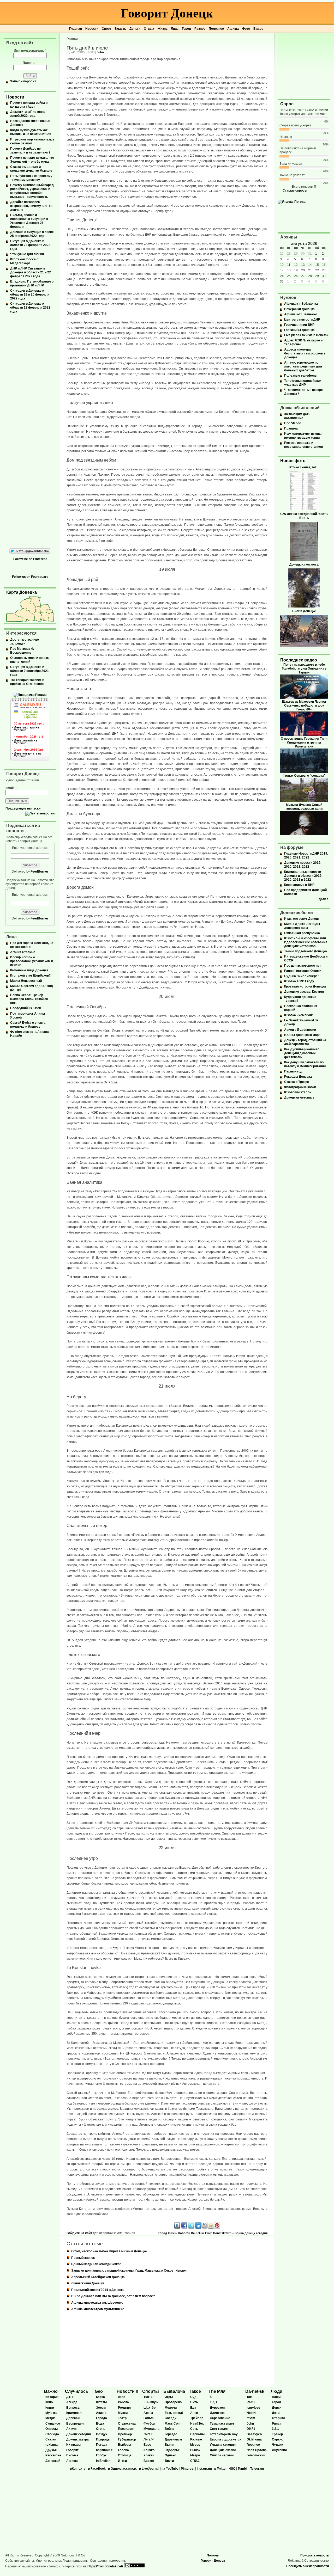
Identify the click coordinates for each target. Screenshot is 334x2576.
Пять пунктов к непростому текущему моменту (31, 178)
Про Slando (293, 423)
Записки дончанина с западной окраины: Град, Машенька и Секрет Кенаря (129, 2271)
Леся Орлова (257, 2450)
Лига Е (148, 2434)
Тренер (277, 2434)
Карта (100, 2397)
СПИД (195, 2461)
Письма (72, 2455)
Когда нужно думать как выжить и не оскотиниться (31, 132)
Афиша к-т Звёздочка (301, 304)
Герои (276, 2402)
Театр (122, 2418)
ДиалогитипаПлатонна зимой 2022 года (28, 114)
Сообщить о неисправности (308, 2566)
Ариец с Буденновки (300, 1030)
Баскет (149, 2461)
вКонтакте (78, 2469)
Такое (195, 2391)
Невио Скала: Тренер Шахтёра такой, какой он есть (29, 999)
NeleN (251, 2413)
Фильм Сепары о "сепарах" (304, 776)
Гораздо (171, 2434)
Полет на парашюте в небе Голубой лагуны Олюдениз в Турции (304, 668)
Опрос (287, 104)
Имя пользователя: (30, 51)
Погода (102, 2445)
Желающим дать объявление (297, 416)
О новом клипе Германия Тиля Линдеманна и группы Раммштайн (304, 743)
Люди (276, 2391)
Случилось (77, 2391)
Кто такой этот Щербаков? (30, 976)
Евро (147, 2445)
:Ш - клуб (151, 2402)
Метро (195, 2455)
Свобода (52, 2434)
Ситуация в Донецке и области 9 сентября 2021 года (29, 671)
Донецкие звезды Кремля (304, 992)
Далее (324, 899)
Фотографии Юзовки (300, 1087)
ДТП (70, 2397)
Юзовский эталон (298, 1092)
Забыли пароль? (23, 81)
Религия (124, 2408)
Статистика (127, 2424)
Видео (258, 29)
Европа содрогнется (226, 2439)
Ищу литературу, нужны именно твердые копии (303, 436)
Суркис (278, 2439)
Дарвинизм (173, 2439)
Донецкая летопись (299, 1097)
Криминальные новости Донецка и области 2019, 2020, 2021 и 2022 (303, 876)
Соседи (171, 2418)
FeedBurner (39, 872)
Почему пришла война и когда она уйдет (29, 105)
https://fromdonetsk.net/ (105, 2566)
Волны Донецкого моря (302, 1035)
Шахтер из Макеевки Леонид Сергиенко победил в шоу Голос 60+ (304, 706)
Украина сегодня (223, 2445)
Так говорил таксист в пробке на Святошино (27, 682)
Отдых (149, 29)
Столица (125, 2455)
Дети (276, 2413)
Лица (175, 29)
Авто (194, 2413)
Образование (220, 2418)
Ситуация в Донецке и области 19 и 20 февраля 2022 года (30, 295)
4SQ (232, 2469)
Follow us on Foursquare (30, 577)
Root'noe (253, 2445)
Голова (123, 2450)
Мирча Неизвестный (26, 981)
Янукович (279, 2450)
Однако (170, 2455)
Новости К (127, 2391)
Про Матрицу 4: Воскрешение (22, 651)
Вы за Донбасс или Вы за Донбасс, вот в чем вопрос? (113, 2296)
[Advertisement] (304, 66)
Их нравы (74, 2445)
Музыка (51, 2413)
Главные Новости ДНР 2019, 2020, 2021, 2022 (306, 855)
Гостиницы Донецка (299, 330)
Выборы (124, 2445)
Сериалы (197, 2434)
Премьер (125, 2434)
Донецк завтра (77, 2439)
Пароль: (30, 63)
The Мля (217, 2391)
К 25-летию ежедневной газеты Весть (304, 516)
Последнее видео (299, 660)
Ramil (251, 2402)
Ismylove (253, 2408)
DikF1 (251, 2429)
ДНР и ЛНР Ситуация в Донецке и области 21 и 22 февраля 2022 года (31, 272)
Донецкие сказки (223, 2450)
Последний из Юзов (26, 1008)
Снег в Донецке (304, 611)
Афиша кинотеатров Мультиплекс (98, 2309)
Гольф (149, 2418)
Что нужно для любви (27, 254)
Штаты (101, 2402)
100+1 (148, 2397)
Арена (148, 2413)
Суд (193, 2397)
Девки (277, 2408)
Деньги (135, 29)
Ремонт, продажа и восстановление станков (303, 445)
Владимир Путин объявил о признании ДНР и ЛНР (32, 283)
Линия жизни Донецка (88, 2283)
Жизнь (163, 29)
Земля (101, 2408)
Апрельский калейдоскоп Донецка (98, 2277)
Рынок (195, 2450)
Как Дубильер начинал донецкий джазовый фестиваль (302, 1053)
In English (103, 2461)
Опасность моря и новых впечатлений (29, 660)
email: (11, 788)
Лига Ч (148, 2439)
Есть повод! (174, 2413)
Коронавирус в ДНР (299, 885)
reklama (52, 2445)
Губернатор (127, 2439)
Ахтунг (72, 2429)
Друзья (51, 2450)
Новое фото (293, 461)
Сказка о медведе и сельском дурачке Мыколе (31, 169)
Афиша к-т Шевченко (301, 314)
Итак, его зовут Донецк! (302, 919)
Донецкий (53, 2461)
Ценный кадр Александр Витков (96, 2264)
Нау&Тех (197, 2424)
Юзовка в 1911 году (299, 981)
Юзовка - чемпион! (299, 1015)
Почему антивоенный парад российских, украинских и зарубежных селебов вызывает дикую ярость (32, 191)
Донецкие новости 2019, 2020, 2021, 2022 (303, 865)
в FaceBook (97, 2469)
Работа (123, 2402)
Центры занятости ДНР (302, 320)
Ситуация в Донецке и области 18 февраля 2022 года (30, 308)
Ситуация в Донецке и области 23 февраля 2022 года (30, 245)
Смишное (53, 2424)
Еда (193, 2408)
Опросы (52, 2429)
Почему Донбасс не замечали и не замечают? (30, 151)
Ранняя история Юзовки (303, 971)
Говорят (72, 2450)
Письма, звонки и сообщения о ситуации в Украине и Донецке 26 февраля (29, 221)
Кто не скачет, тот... (304, 467)
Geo (99, 2391)
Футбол (149, 2424)
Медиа (50, 2418)
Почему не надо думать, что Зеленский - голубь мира (32, 160)
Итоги (122, 2461)
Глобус (102, 2455)
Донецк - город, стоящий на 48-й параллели (305, 1042)
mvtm (251, 2418)
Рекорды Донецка (298, 1077)
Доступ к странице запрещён (25, 642)
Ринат (276, 2424)
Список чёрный (222, 2455)
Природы (103, 2439)
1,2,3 (213, 2402)
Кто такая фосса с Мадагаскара (24, 261)
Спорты (151, 2391)
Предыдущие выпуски (23, 808)
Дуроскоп (217, 2408)
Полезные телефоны (301, 376)
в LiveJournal (149, 2469)
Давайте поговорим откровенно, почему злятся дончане (31, 206)
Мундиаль (151, 2429)
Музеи (123, 2413)
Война (239, 2233)
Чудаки (278, 2445)
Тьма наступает (222, 2424)
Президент (126, 2429)
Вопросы (73, 2408)
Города (102, 2418)
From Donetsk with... (219, 2233)
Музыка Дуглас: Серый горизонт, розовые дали (304, 807)
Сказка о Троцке (297, 1082)
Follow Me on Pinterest (30, 559)
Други (169, 2461)
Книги (50, 2408)
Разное (200, 29)
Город (186, 29)
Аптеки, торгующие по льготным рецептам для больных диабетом (303, 366)
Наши (276, 2397)
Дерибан (73, 2418)
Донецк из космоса (304, 565)
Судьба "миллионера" (302, 976)
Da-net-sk (198, 2233)
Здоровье (172, 2450)
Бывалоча (174, 2391)
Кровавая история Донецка (305, 986)
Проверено (173, 2402)
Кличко (149, 2450)
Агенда (72, 2402)
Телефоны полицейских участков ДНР (303, 383)
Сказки (51, 2439)
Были (169, 2445)
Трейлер (197, 2418)
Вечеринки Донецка (299, 309)
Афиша (233, 29)
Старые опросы (295, 191)
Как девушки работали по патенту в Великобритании (305, 1064)
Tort (249, 2397)
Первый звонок (83, 2258)
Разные (196, 2439)
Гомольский (256, 2455)
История (52, 2397)
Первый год (293, 1071)
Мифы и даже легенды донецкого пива (302, 926)
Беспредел (75, 2424)
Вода (100, 2424)
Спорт (106, 29)
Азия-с (101, 2413)
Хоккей (149, 2455)
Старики (278, 2418)
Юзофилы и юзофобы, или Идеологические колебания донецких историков (306, 942)
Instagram (204, 2469)
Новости (92, 29)
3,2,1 (275, 2429)
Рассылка (53, 2455)
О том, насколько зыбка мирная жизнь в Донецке (109, 2251)
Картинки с (104, 2450)
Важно (51, 2391)
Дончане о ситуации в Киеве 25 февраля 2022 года (32, 234)
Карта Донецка (22, 592)
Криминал (74, 2413)
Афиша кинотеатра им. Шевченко (97, 2303)
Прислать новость (315, 2555)
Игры (169, 2397)
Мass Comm (174, 2424)
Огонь (101, 2429)
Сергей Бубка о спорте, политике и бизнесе (28, 1025)
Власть (120, 29)
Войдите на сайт (79, 2233)
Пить (194, 2402)
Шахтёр (150, 2408)
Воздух (102, 2434)
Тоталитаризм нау (224, 2434)
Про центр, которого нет (303, 966)
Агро (122, 2397)
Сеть (194, 2429)
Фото (246, 29)
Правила (291, 428)
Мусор (195, 2445)
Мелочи (171, 2408)
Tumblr (243, 2469)
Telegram (257, 2469)
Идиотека (217, 2413)
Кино (49, 2402)
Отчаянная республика (302, 933)
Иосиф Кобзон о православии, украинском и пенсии (32, 961)
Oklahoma (254, 2439)
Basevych (254, 2434)
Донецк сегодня (256, 2233)
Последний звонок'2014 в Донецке (98, 2290)
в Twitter (220, 2469)
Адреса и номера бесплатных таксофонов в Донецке (305, 353)
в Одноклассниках (122, 2469)
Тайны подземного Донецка (306, 951)
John (100, 52)
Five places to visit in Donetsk (306, 335)
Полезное (216, 29)
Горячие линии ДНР (299, 325)
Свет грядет (219, 2429)
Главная (76, 29)
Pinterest (188, 2469)
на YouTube (170, 2469)
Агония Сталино (23, 952)
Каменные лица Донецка (29, 970)
